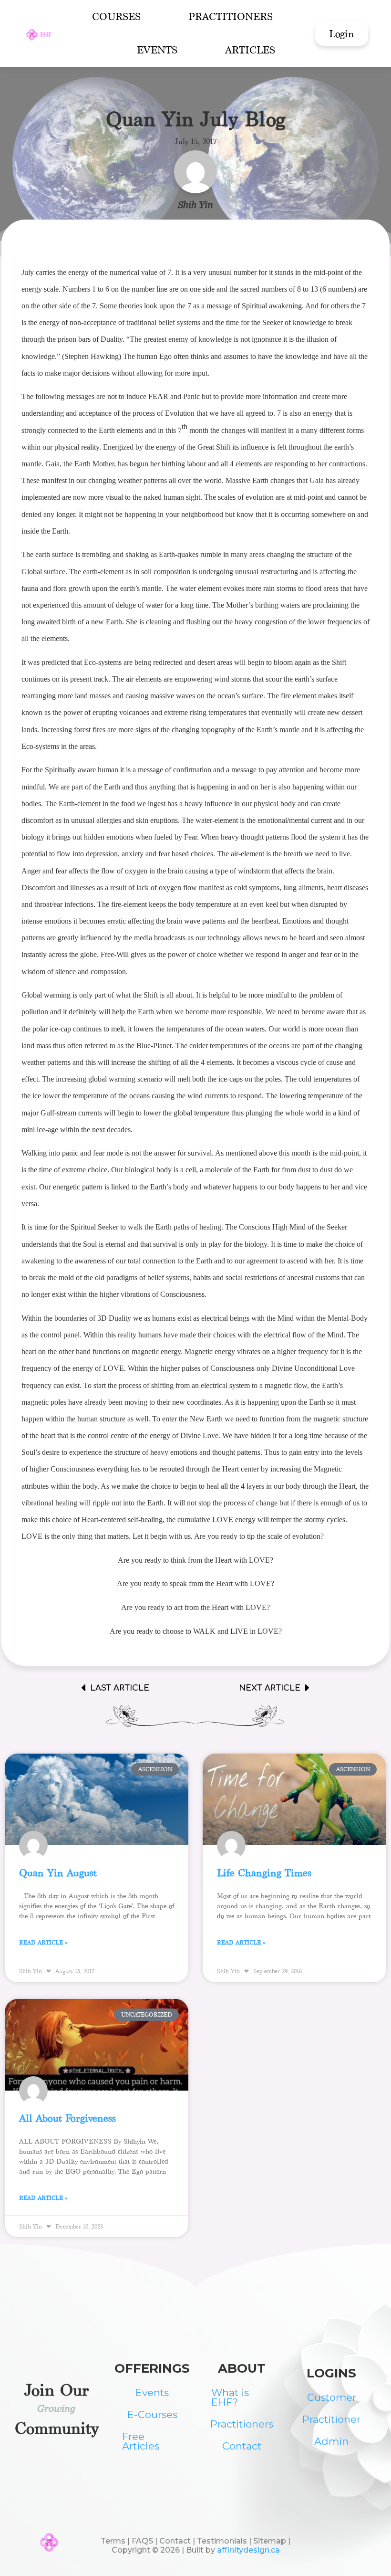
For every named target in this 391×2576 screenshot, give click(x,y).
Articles (250, 50)
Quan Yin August (58, 1873)
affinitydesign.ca (248, 2550)
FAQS (142, 2541)
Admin (331, 2441)
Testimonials (222, 2541)
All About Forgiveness (67, 2118)
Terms (113, 2541)
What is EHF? (230, 2397)
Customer (332, 2397)
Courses (116, 16)
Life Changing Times (264, 1873)
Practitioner (331, 2419)
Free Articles (141, 2441)
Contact (242, 2446)
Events (157, 50)
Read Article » (44, 1942)
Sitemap (271, 2541)
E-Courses (152, 2414)
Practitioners (231, 16)
